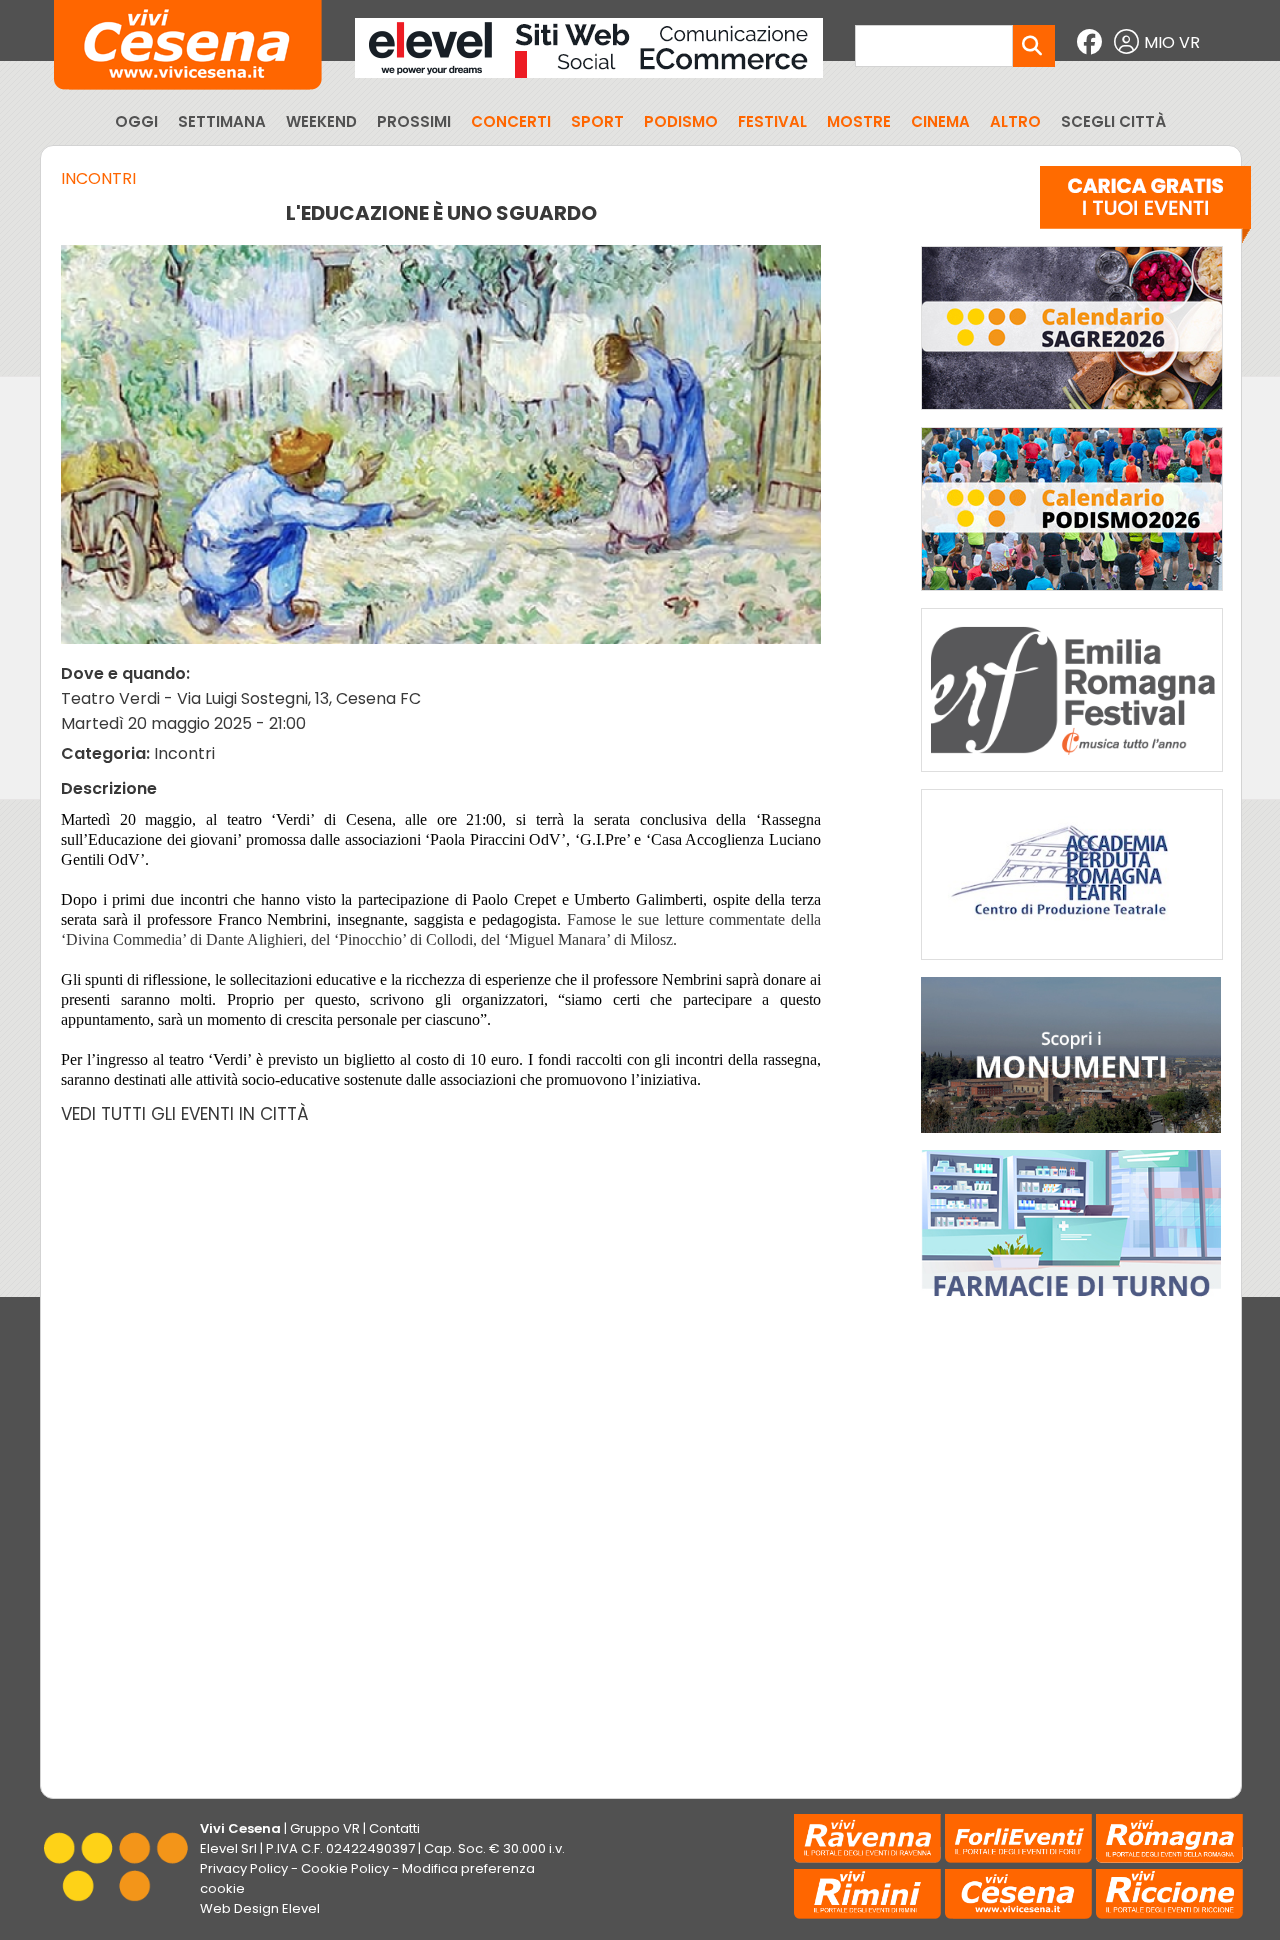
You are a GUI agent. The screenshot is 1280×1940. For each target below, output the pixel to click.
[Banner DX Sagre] (1072, 414)
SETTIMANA (222, 121)
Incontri (98, 178)
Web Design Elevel (260, 1908)
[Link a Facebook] (1092, 42)
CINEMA (940, 121)
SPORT (597, 121)
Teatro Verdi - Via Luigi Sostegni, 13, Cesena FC (241, 698)
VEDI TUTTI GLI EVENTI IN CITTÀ (185, 1114)
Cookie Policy (345, 1868)
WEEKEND (321, 121)
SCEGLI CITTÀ (1113, 121)
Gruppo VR (325, 1828)
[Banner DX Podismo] (1072, 595)
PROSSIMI (414, 121)
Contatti (394, 1828)
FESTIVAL (772, 121)
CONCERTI (511, 121)
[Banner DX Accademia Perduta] (1072, 964)
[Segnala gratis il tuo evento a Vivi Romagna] (1145, 209)
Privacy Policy (244, 1868)
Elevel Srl (228, 1848)
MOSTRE (859, 121)
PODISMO (681, 121)
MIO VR (1172, 42)
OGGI (136, 121)
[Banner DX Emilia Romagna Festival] (1072, 776)
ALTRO (1015, 121)
